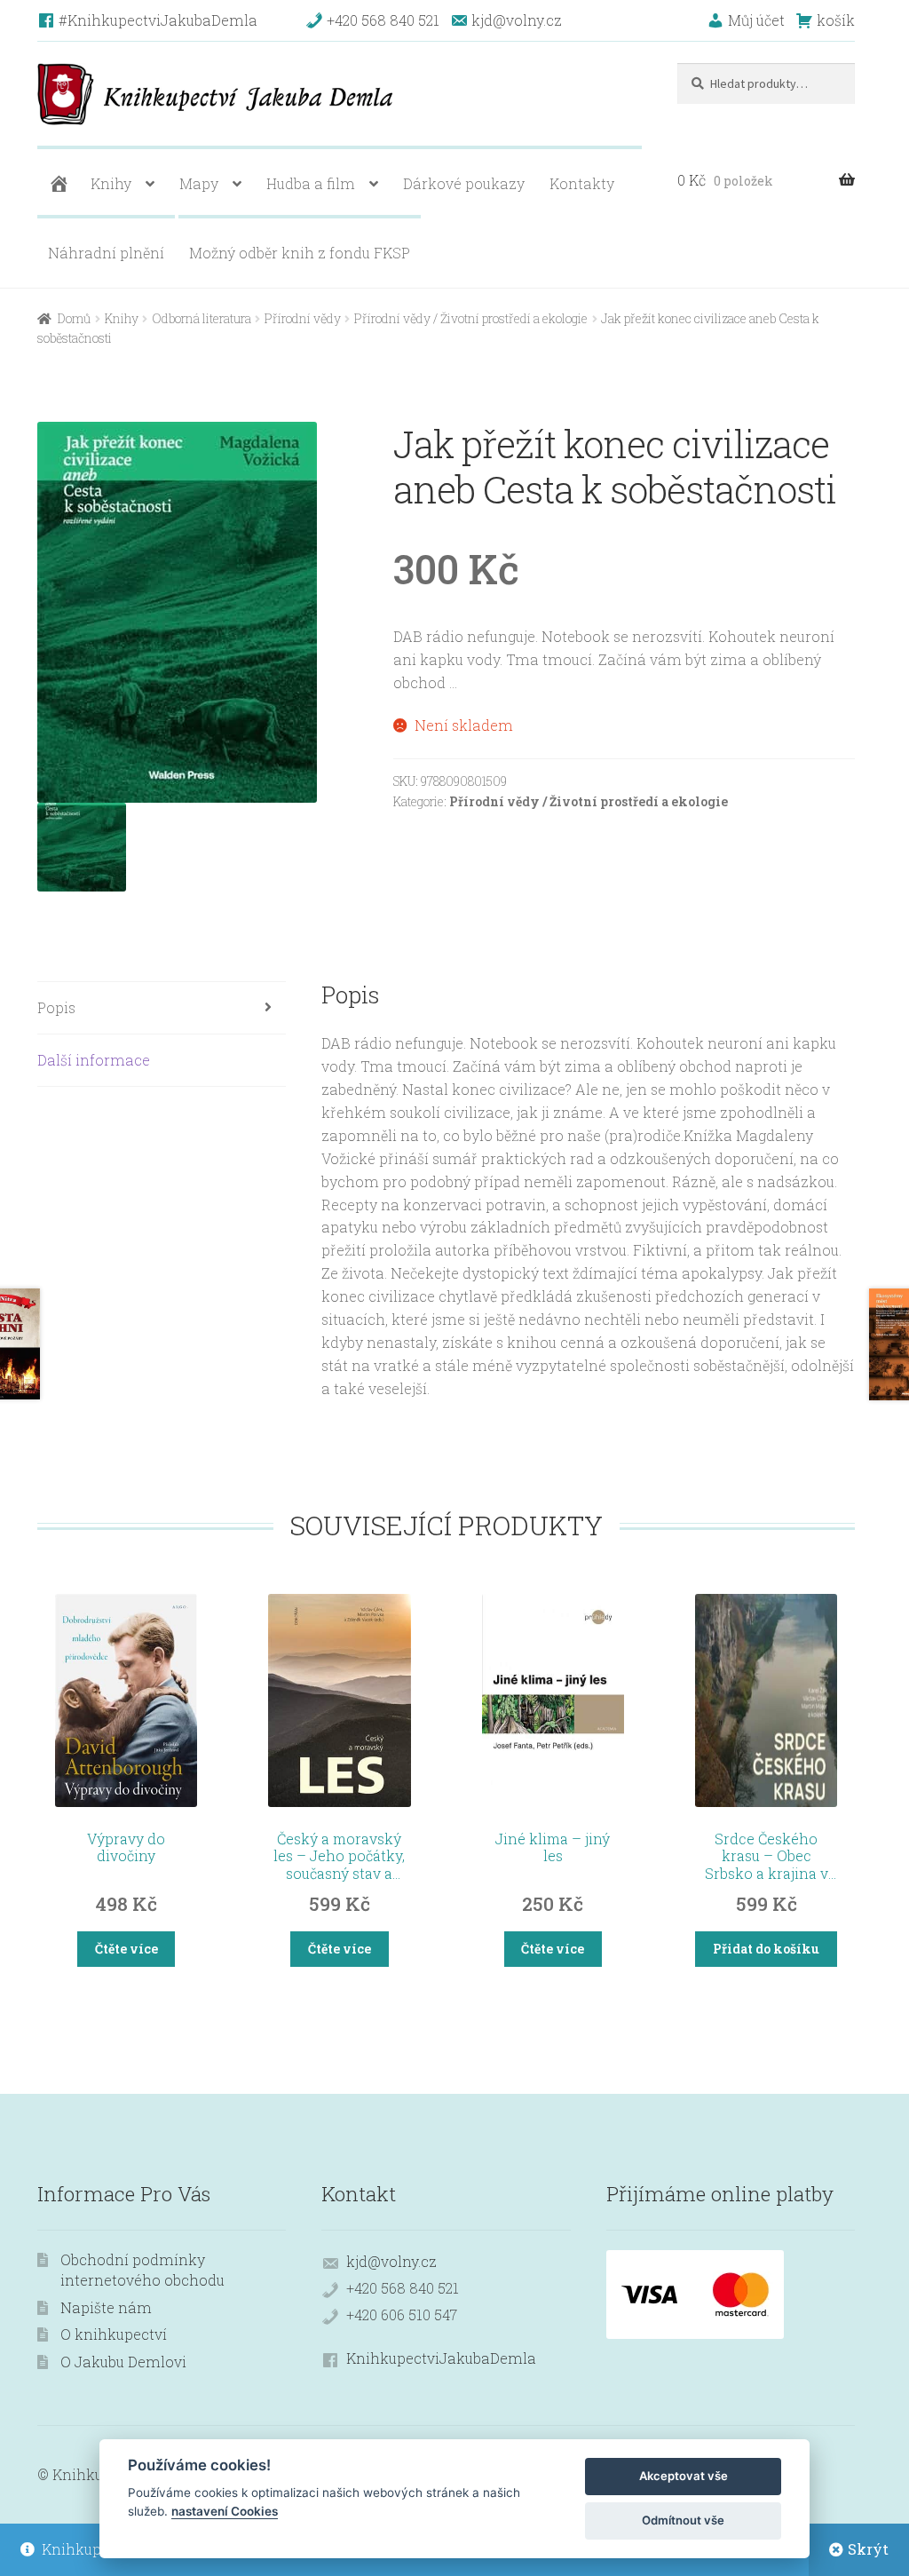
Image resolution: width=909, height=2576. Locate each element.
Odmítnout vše (683, 2520)
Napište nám (106, 2307)
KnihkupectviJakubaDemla (441, 2358)
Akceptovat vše (684, 2476)
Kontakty (582, 183)
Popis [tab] (56, 1007)
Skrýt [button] (868, 2549)
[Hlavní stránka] (57, 184)
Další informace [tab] (94, 1060)
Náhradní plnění (106, 253)
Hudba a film (311, 183)
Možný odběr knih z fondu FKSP (300, 253)
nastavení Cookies (225, 2511)
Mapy (199, 183)
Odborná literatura (202, 318)
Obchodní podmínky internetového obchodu (142, 2270)
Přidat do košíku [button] (766, 1949)
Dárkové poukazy (464, 183)
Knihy (111, 183)
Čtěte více (126, 1949)
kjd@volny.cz (391, 2261)
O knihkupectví (114, 2334)
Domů (74, 318)
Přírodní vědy (303, 318)
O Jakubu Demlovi (123, 2362)
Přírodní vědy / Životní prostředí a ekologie (471, 318)
